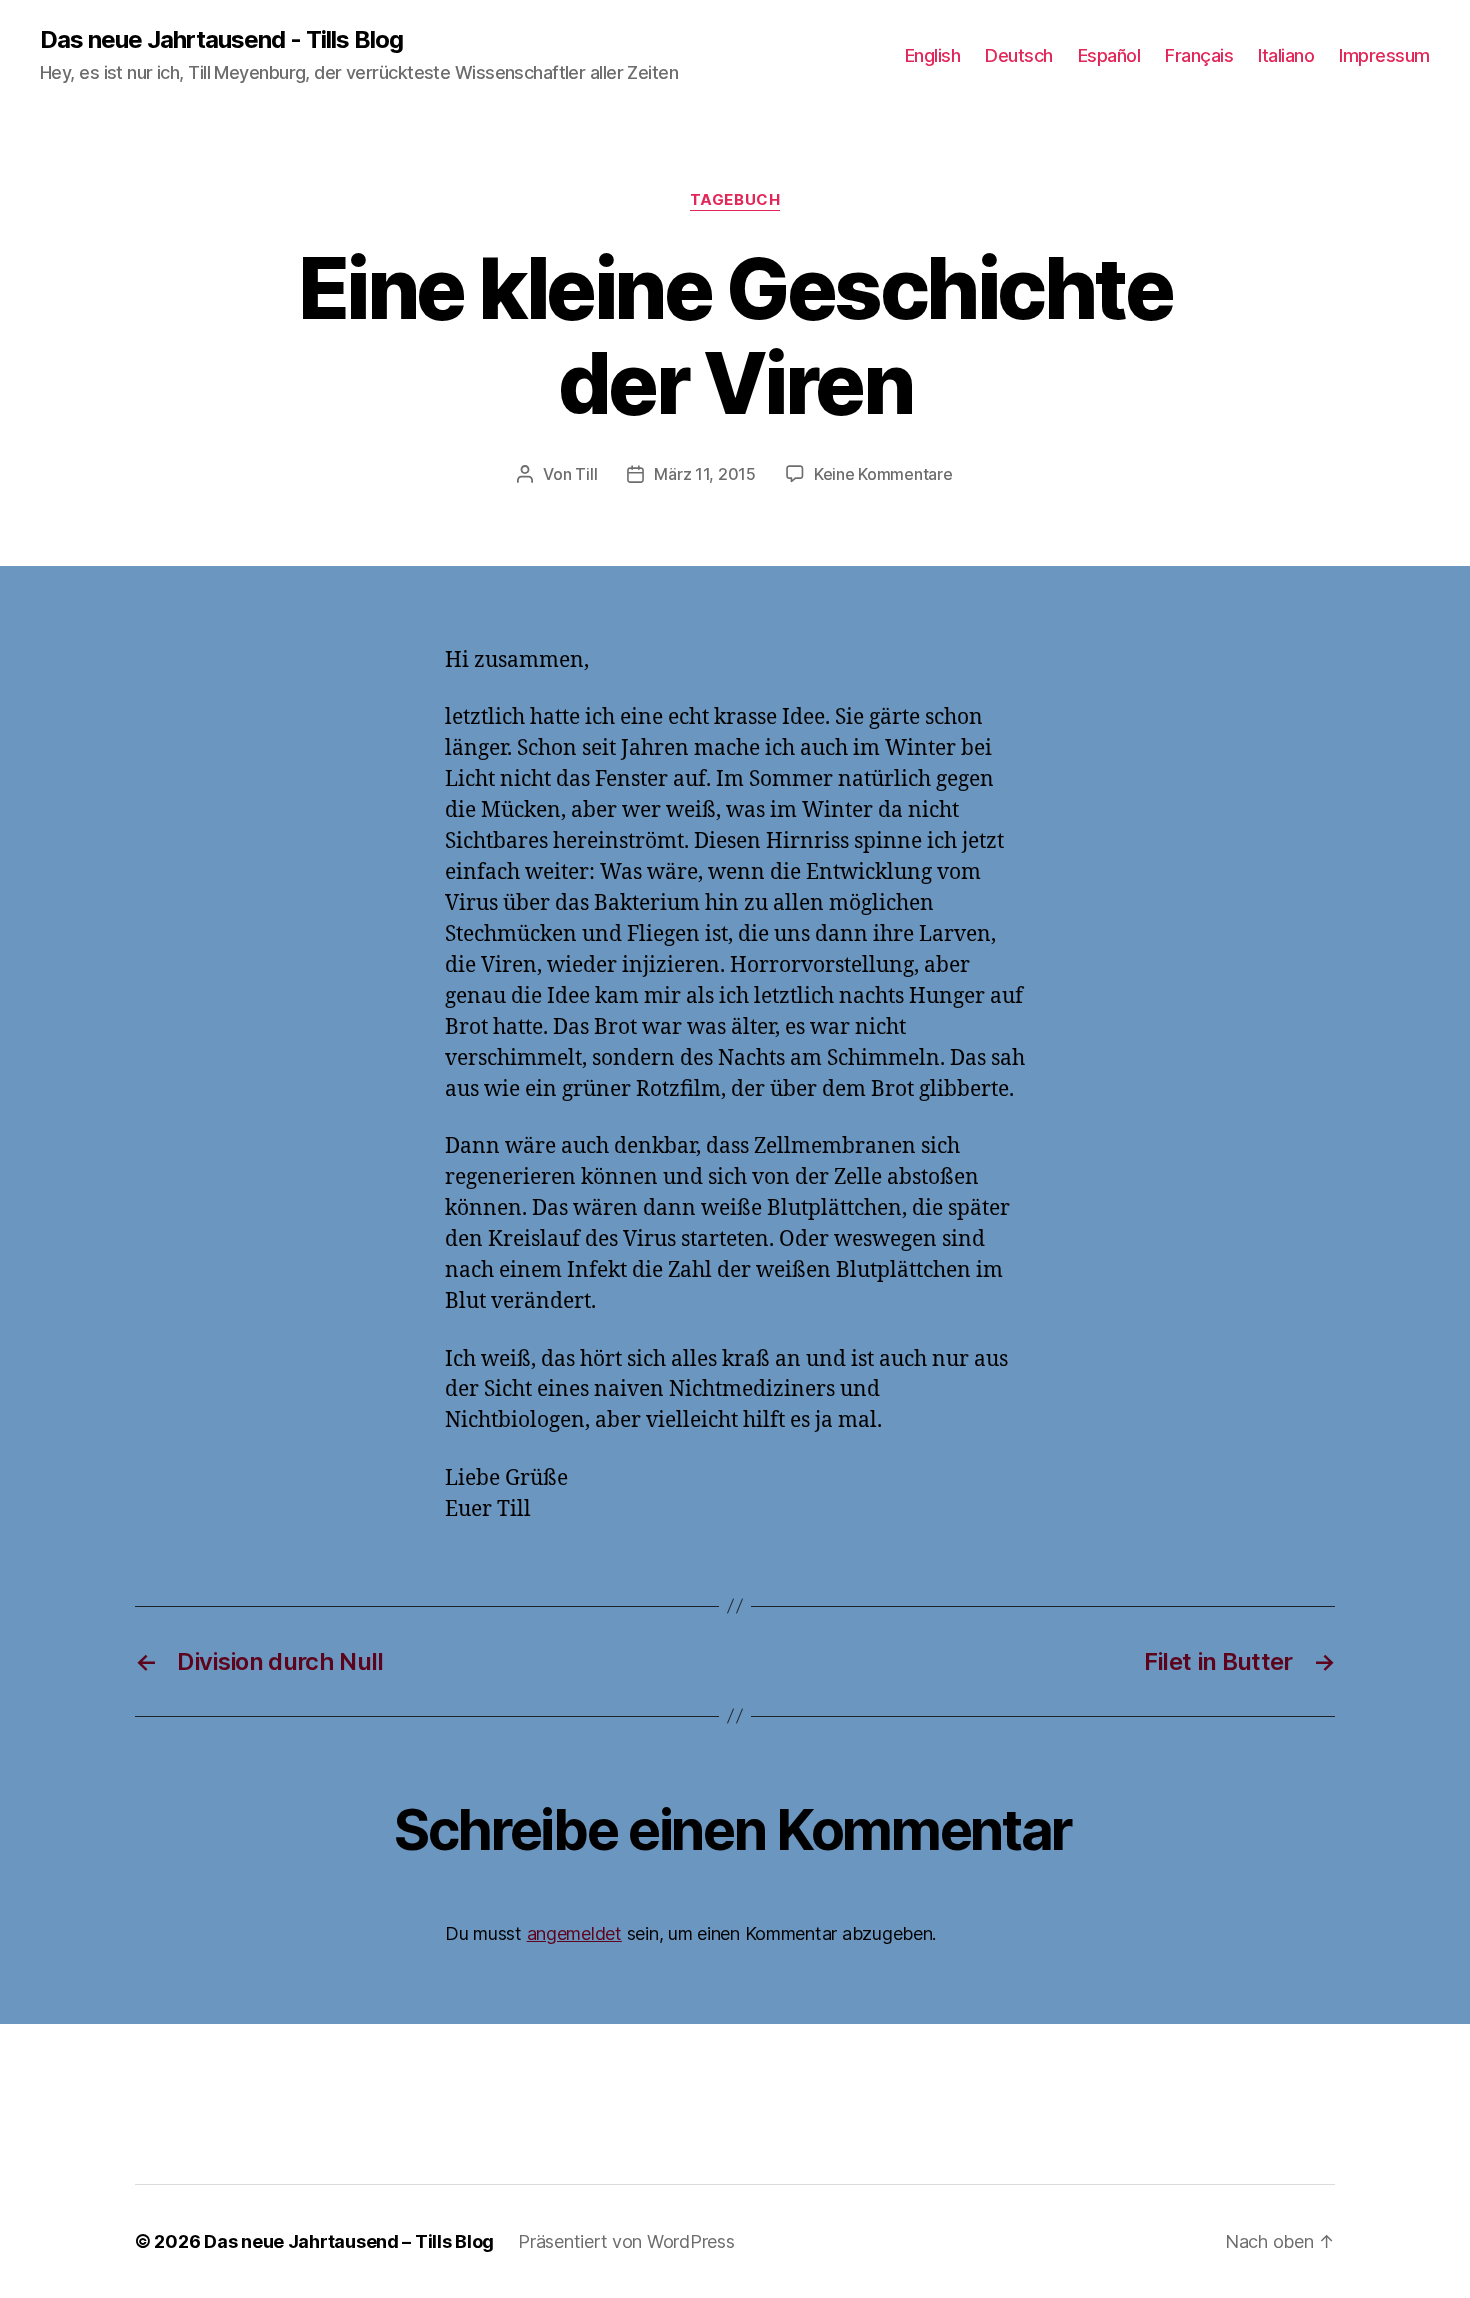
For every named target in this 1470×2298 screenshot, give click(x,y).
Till (586, 474)
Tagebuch (735, 200)
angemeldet (574, 1933)
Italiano (1286, 55)
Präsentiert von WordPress (626, 2241)
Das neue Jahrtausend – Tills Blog (349, 2241)
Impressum (1384, 55)
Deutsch (1019, 55)
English (933, 55)
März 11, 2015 (705, 474)
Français (1199, 55)
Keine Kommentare (883, 474)
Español (1109, 55)
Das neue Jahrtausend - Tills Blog (221, 40)
